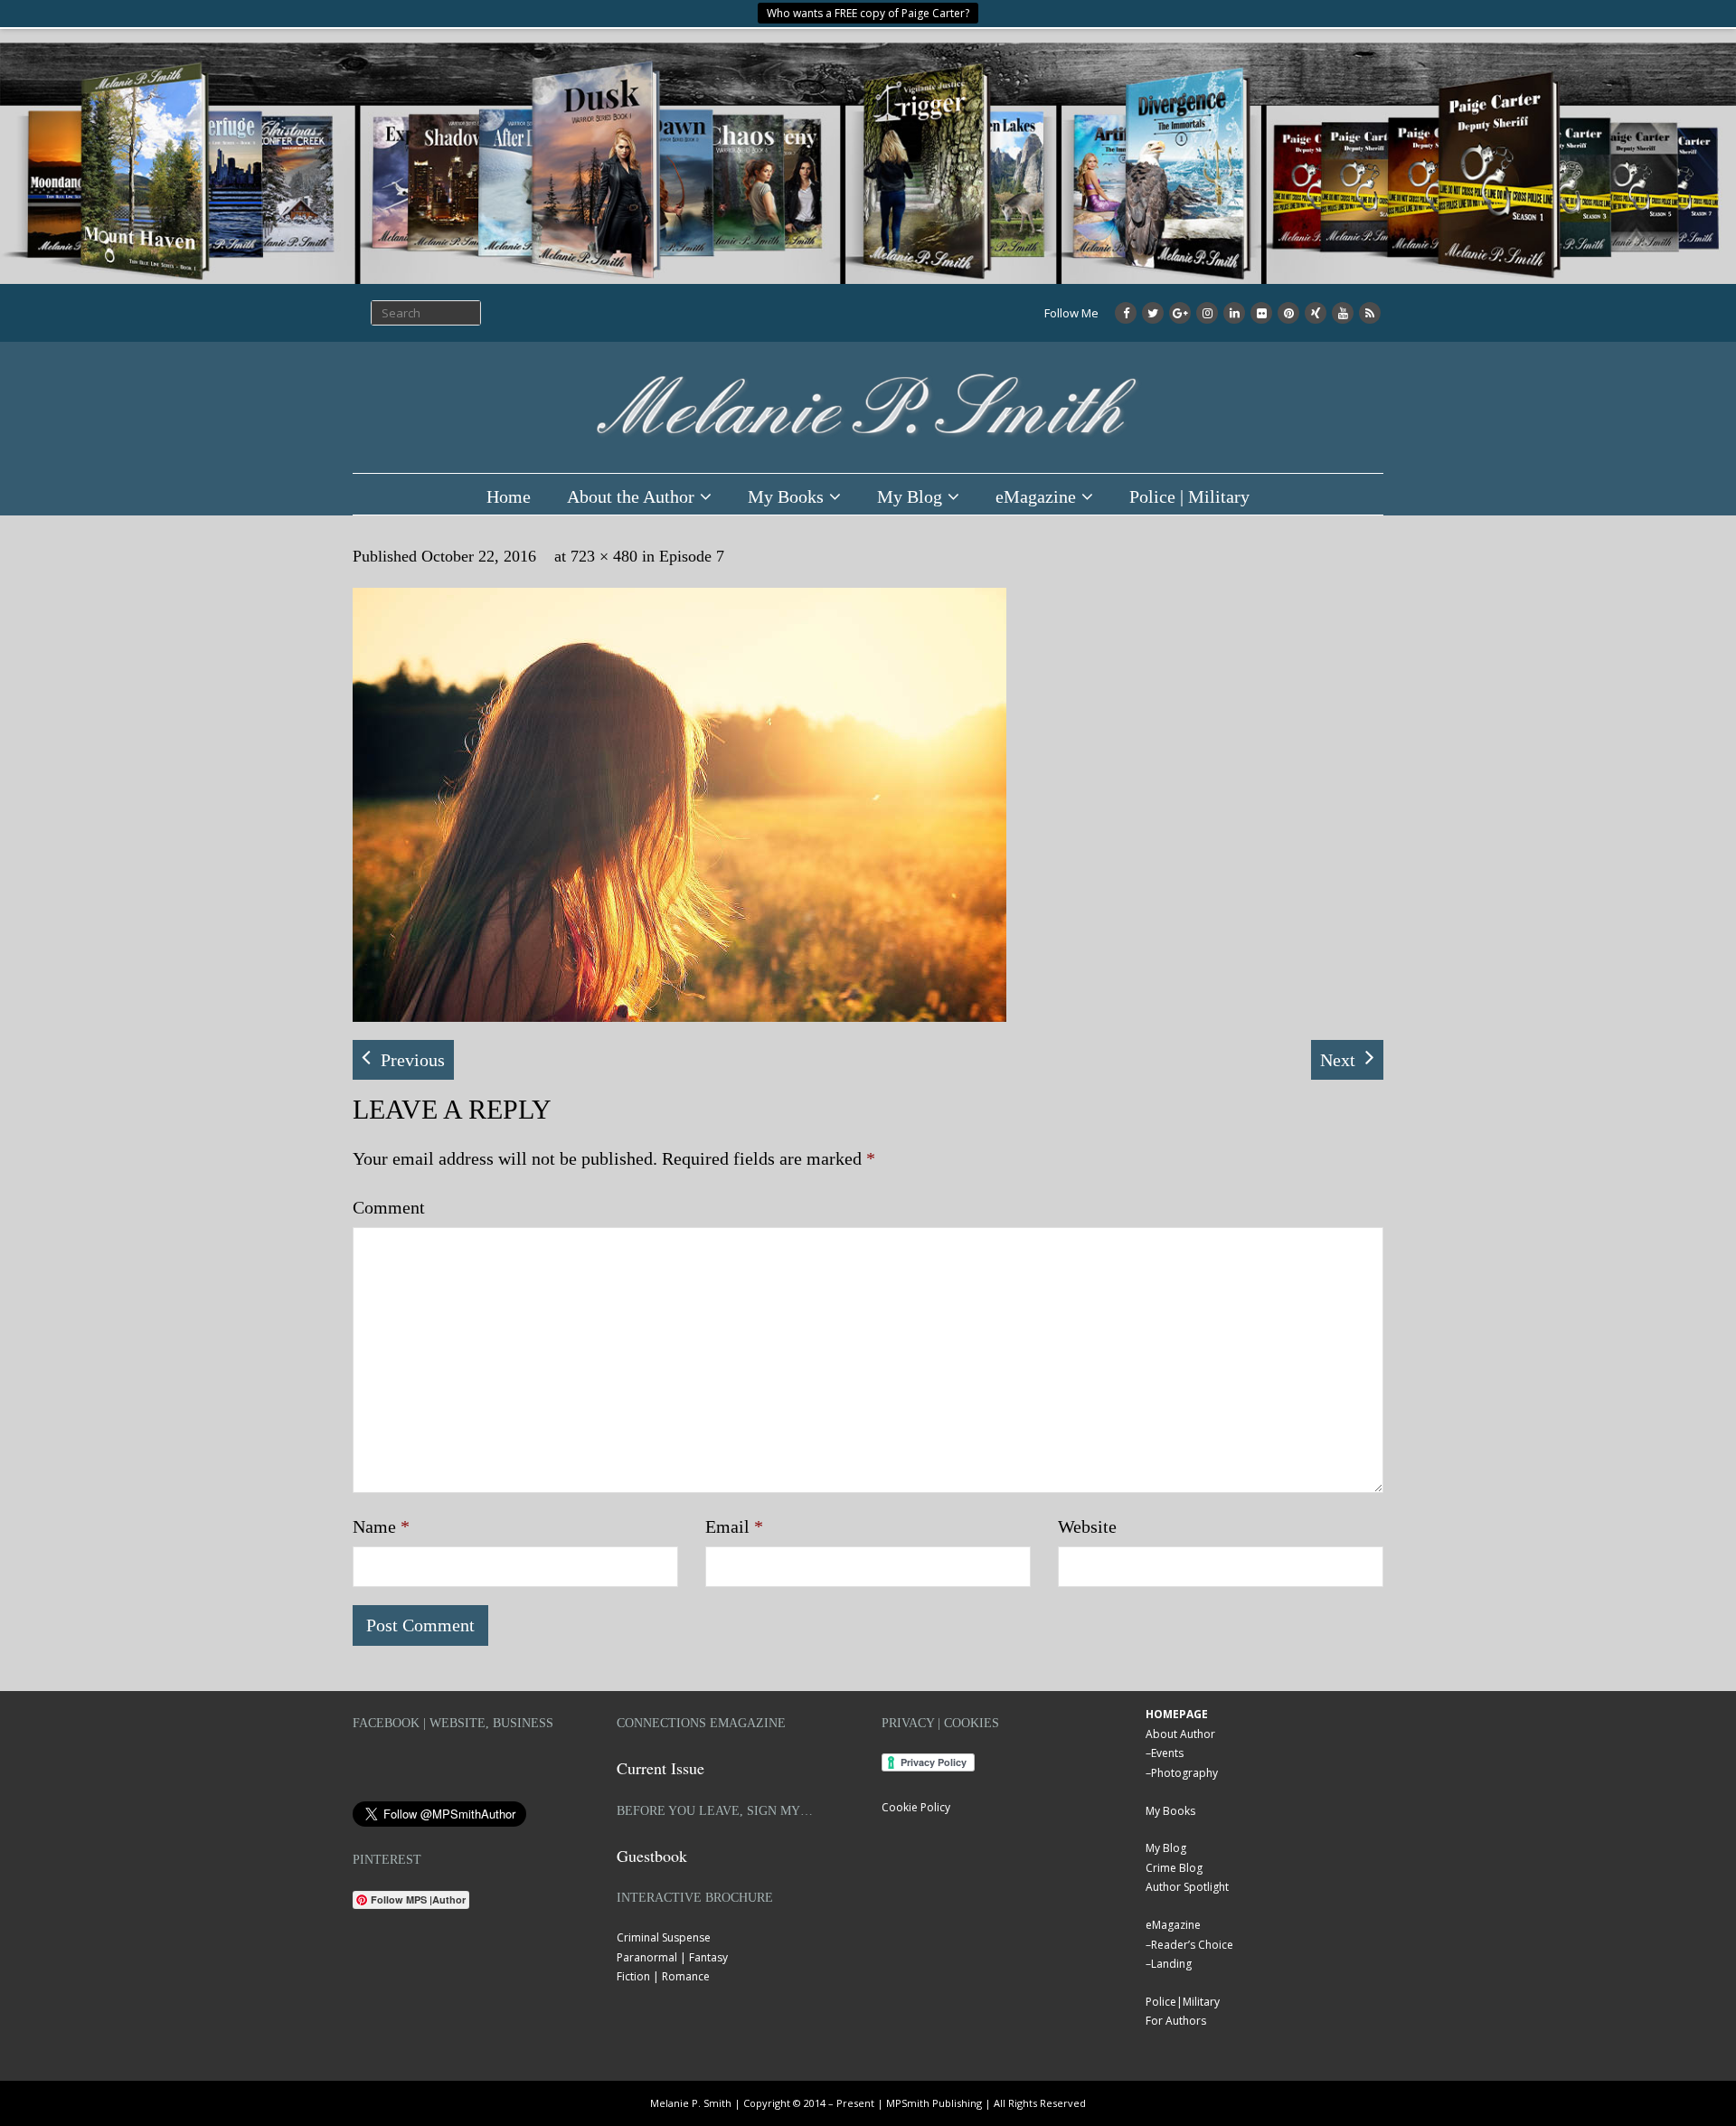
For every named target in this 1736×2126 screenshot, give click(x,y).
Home (509, 496)
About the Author (631, 496)
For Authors (1176, 2021)
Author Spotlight (1187, 1887)
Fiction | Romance (663, 1976)
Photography (1184, 1773)
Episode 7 (692, 556)
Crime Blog (1174, 1868)
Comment (389, 1207)
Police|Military (1183, 2002)
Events (1167, 1753)
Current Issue (660, 1768)
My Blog (910, 496)
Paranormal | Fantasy (672, 1957)
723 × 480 (604, 556)
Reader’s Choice (1192, 1945)
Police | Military (1189, 496)
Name (381, 1526)
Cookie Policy (916, 1807)
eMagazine (1036, 496)
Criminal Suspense (664, 1937)
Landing (1171, 1964)
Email (734, 1526)
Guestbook (652, 1856)
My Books (786, 496)
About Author (1180, 1734)
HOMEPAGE (1177, 1714)
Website (1087, 1526)
